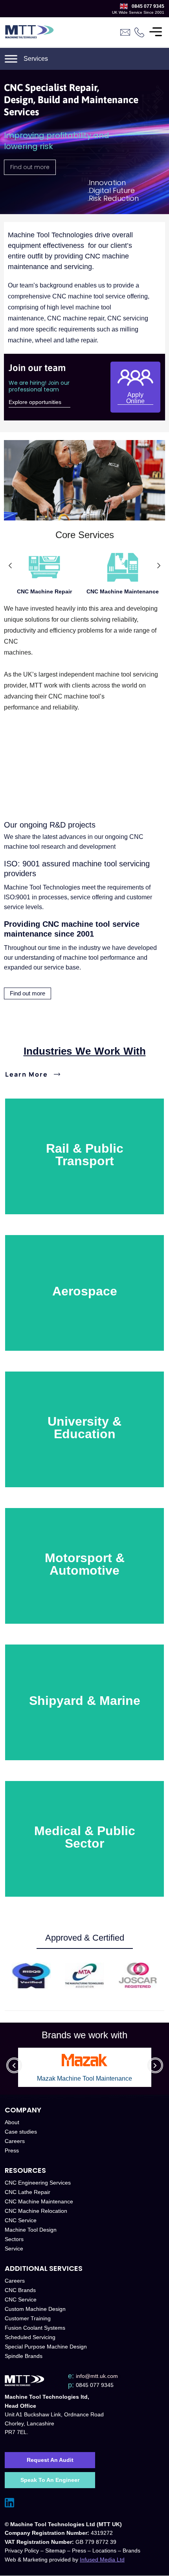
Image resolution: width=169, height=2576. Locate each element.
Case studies (21, 2132)
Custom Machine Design (35, 2309)
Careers (15, 2141)
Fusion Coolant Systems (35, 2328)
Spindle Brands (24, 2356)
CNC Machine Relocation (36, 2211)
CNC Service (21, 2221)
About (12, 2123)
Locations (104, 2551)
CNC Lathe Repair (28, 2192)
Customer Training (28, 2319)
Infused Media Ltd (102, 2560)
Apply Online (135, 398)
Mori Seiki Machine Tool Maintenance (84, 2079)
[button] (10, 566)
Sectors (14, 2239)
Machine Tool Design (31, 2230)
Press (12, 2151)
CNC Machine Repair (44, 591)
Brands (131, 2551)
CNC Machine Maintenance (123, 591)
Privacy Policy (22, 2551)
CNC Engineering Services (38, 2183)
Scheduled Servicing (30, 2338)
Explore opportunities (35, 402)
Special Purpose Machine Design (46, 2347)
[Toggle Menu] (156, 32)
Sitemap (55, 2551)
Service (14, 2249)
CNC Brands (20, 2290)
